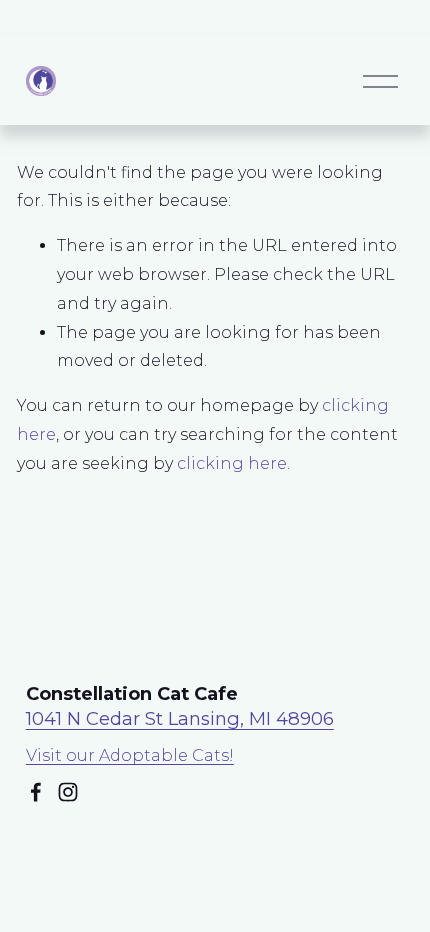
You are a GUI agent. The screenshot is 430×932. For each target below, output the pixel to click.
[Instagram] (68, 792)
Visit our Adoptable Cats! (130, 755)
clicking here (232, 463)
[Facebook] (36, 792)
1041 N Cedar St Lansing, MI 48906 (180, 718)
